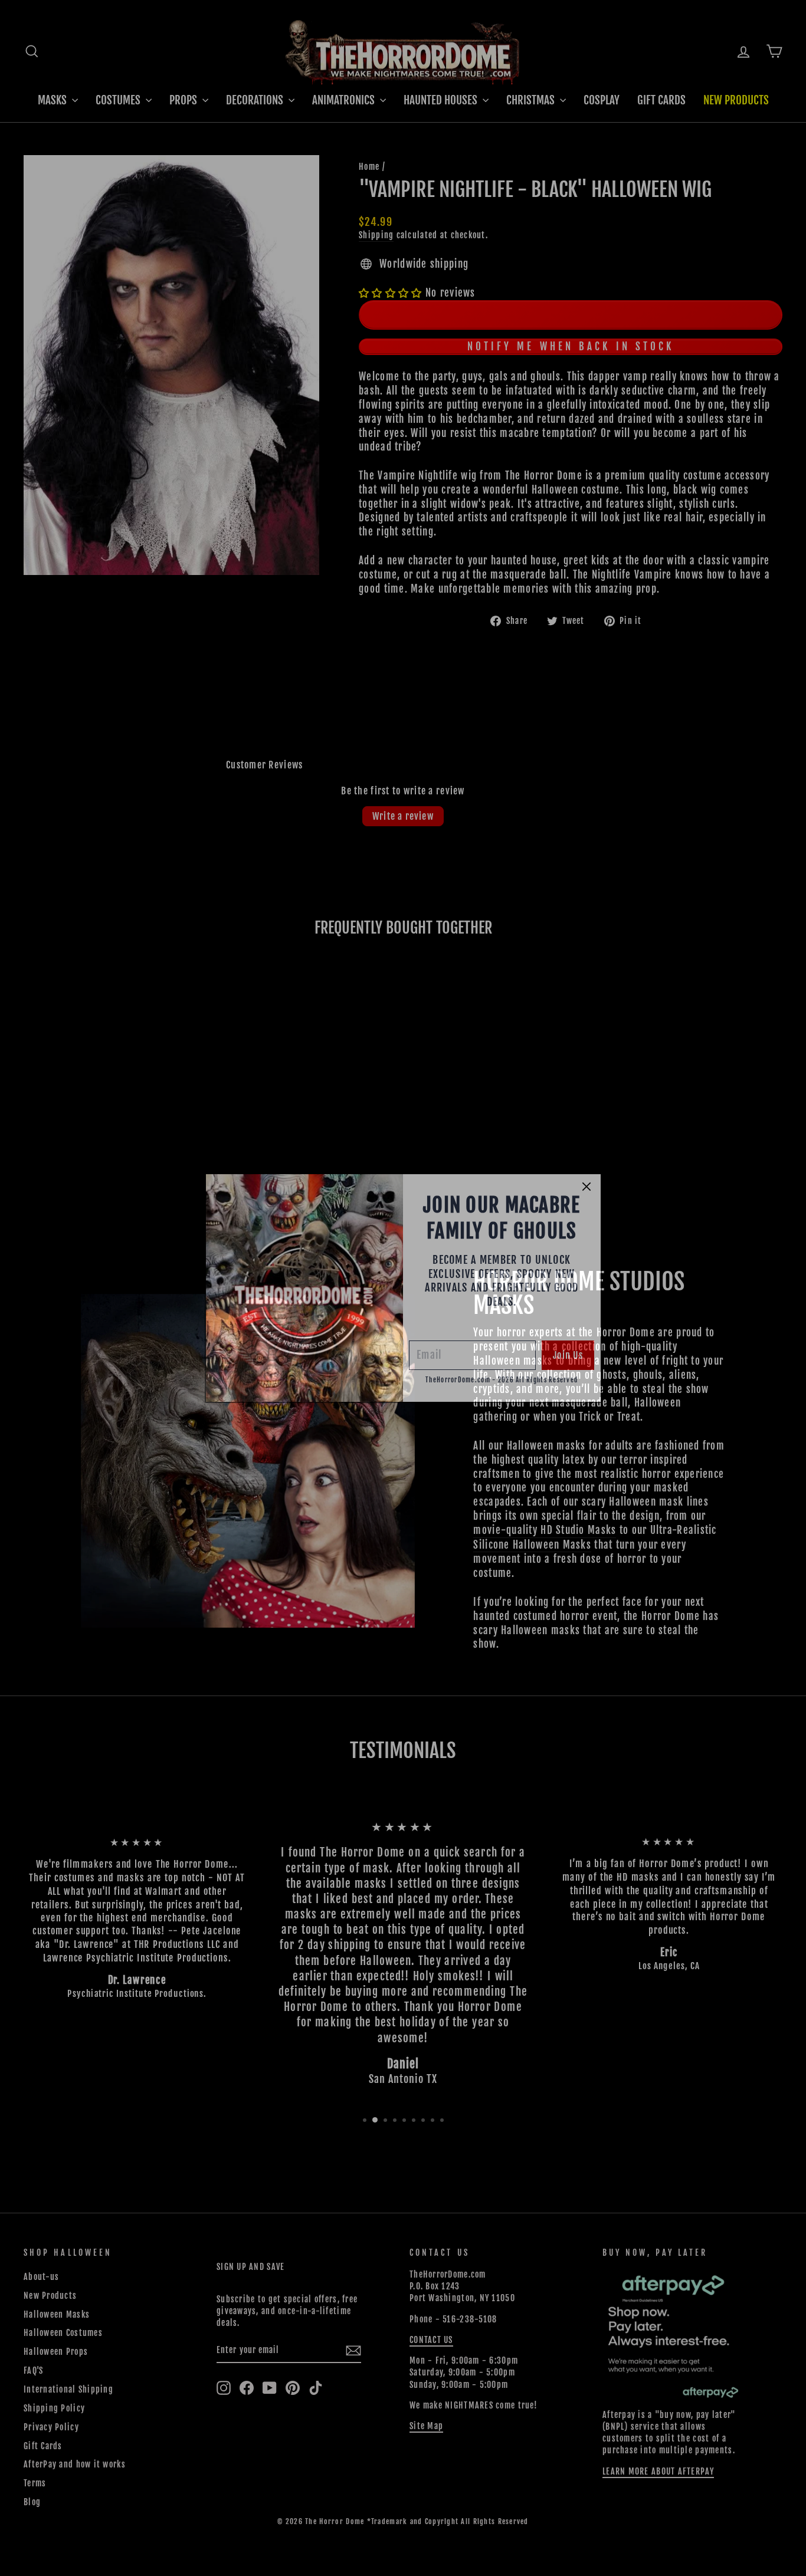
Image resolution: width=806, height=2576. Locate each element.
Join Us (568, 1355)
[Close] (587, 1187)
